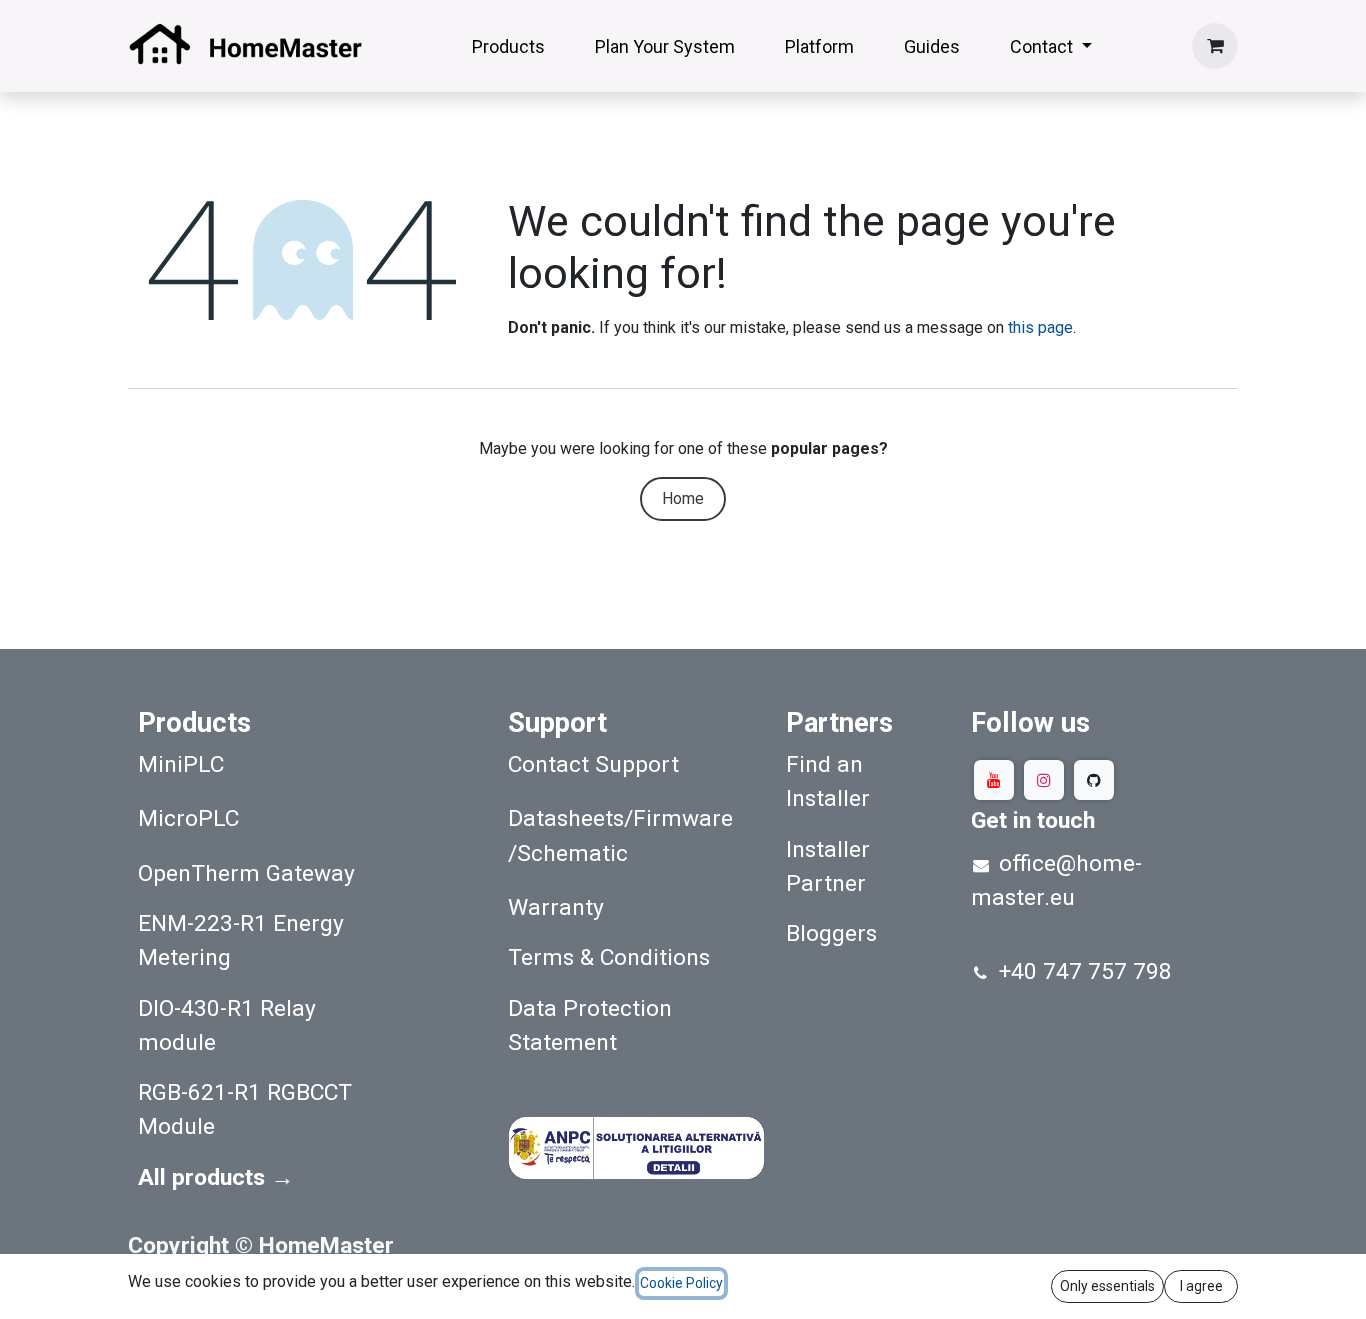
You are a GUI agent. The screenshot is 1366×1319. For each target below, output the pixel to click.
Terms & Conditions (609, 957)
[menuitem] (508, 46)
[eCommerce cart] (1215, 46)
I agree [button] (1201, 1286)
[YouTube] (994, 780)
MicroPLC (188, 818)
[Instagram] (1044, 780)
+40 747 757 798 (1085, 971)
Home (683, 498)
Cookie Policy (681, 1283)
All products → (216, 1177)
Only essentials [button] (1107, 1286)
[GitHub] (1094, 780)
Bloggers (831, 933)
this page (1040, 327)
